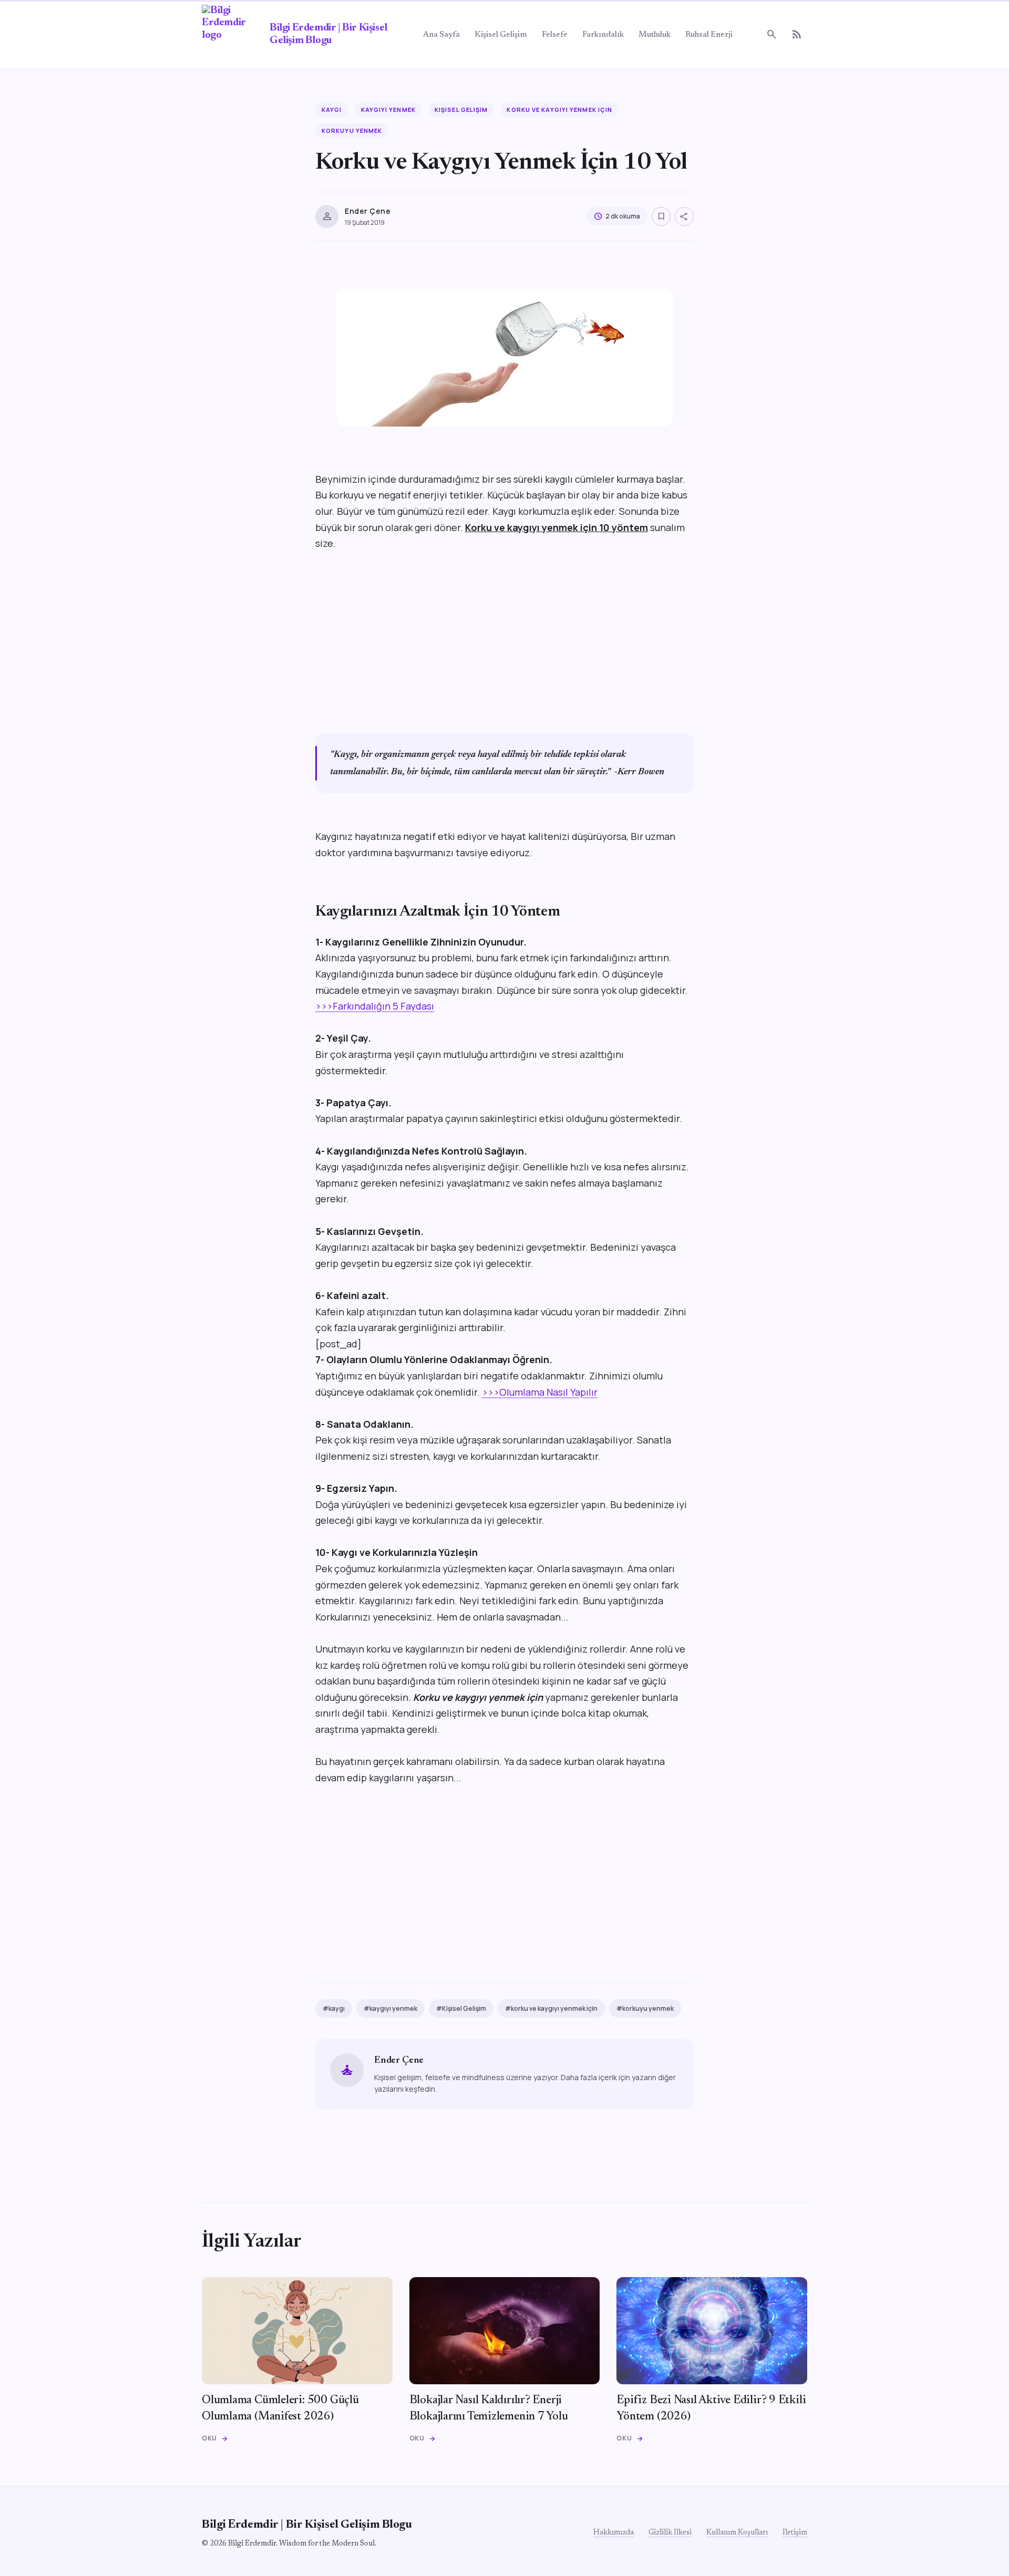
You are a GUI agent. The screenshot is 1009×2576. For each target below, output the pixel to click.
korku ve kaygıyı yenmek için (559, 110)
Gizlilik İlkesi (670, 2533)
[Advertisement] (504, 641)
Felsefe (555, 35)
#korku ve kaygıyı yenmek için (551, 2008)
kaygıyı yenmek (388, 110)
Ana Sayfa (441, 35)
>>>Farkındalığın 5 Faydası (375, 1006)
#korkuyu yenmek (645, 2008)
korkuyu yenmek (352, 131)
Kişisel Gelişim (501, 35)
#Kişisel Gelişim (461, 2008)
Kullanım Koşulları (737, 2533)
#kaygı (334, 2008)
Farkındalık (603, 35)
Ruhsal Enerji (709, 35)
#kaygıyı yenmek (390, 2008)
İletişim (795, 2533)
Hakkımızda (614, 2533)
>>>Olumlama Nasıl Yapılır (540, 1392)
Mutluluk (655, 35)
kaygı (332, 110)
